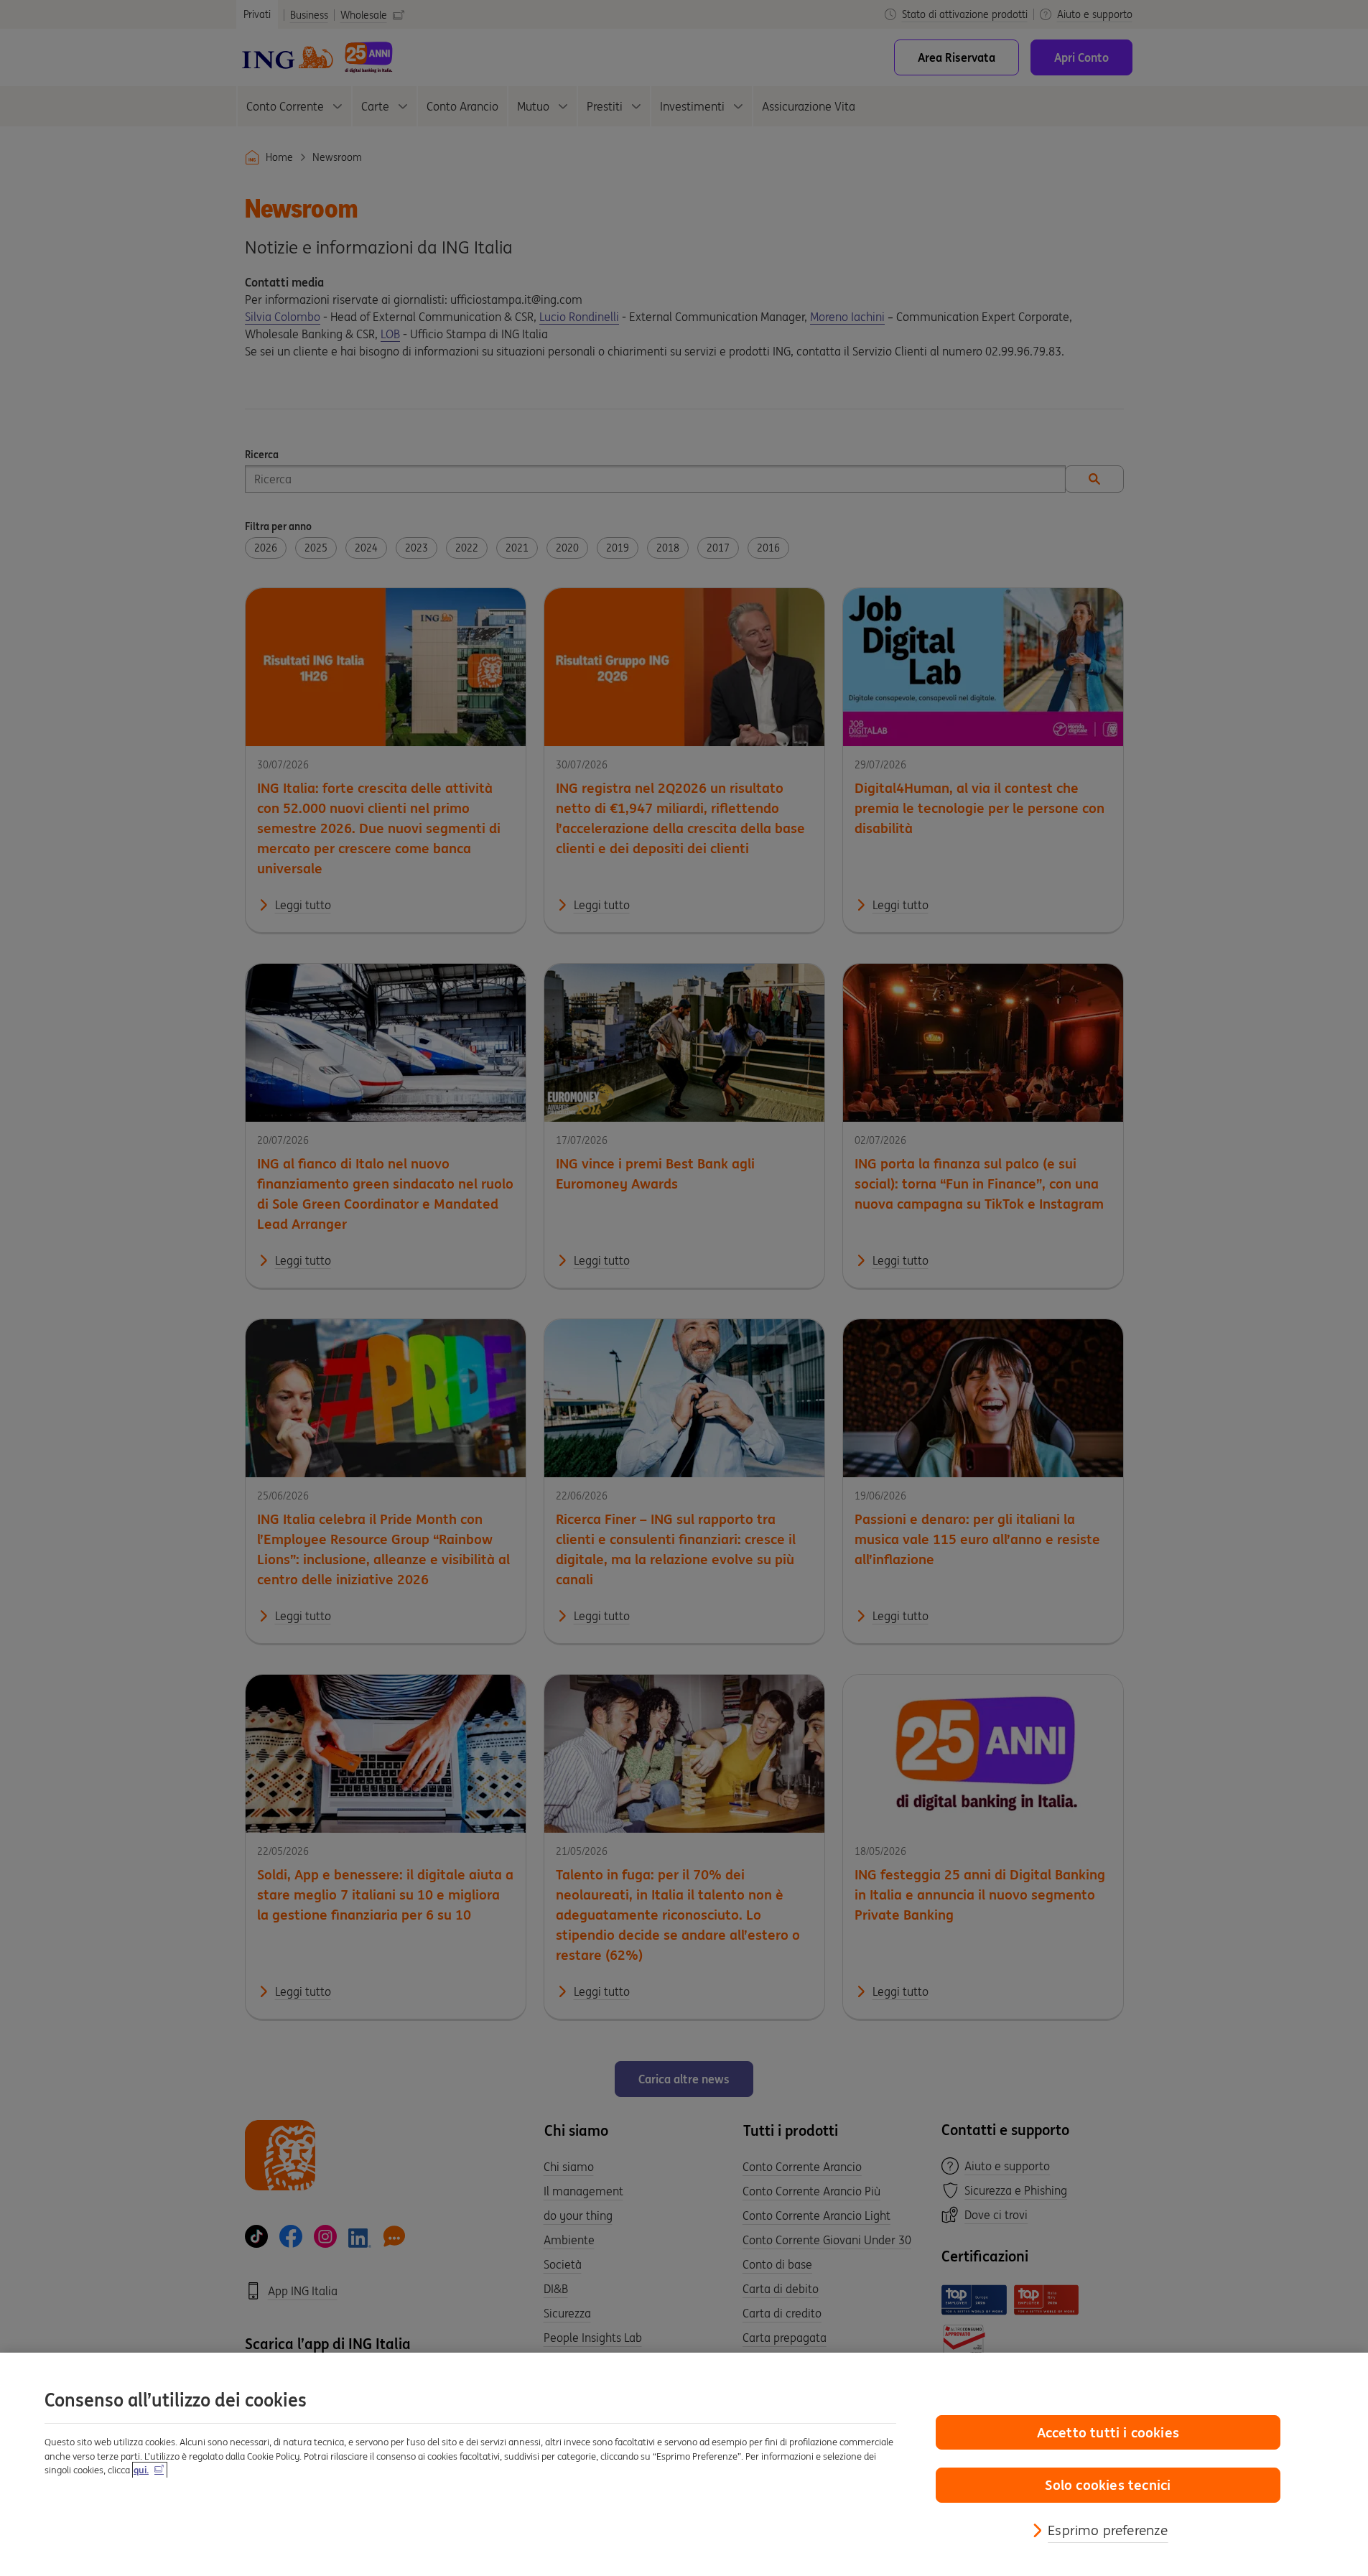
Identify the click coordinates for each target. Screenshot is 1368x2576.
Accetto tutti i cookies (1108, 2432)
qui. (141, 2470)
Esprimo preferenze (1108, 2530)
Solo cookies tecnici (1108, 2485)
